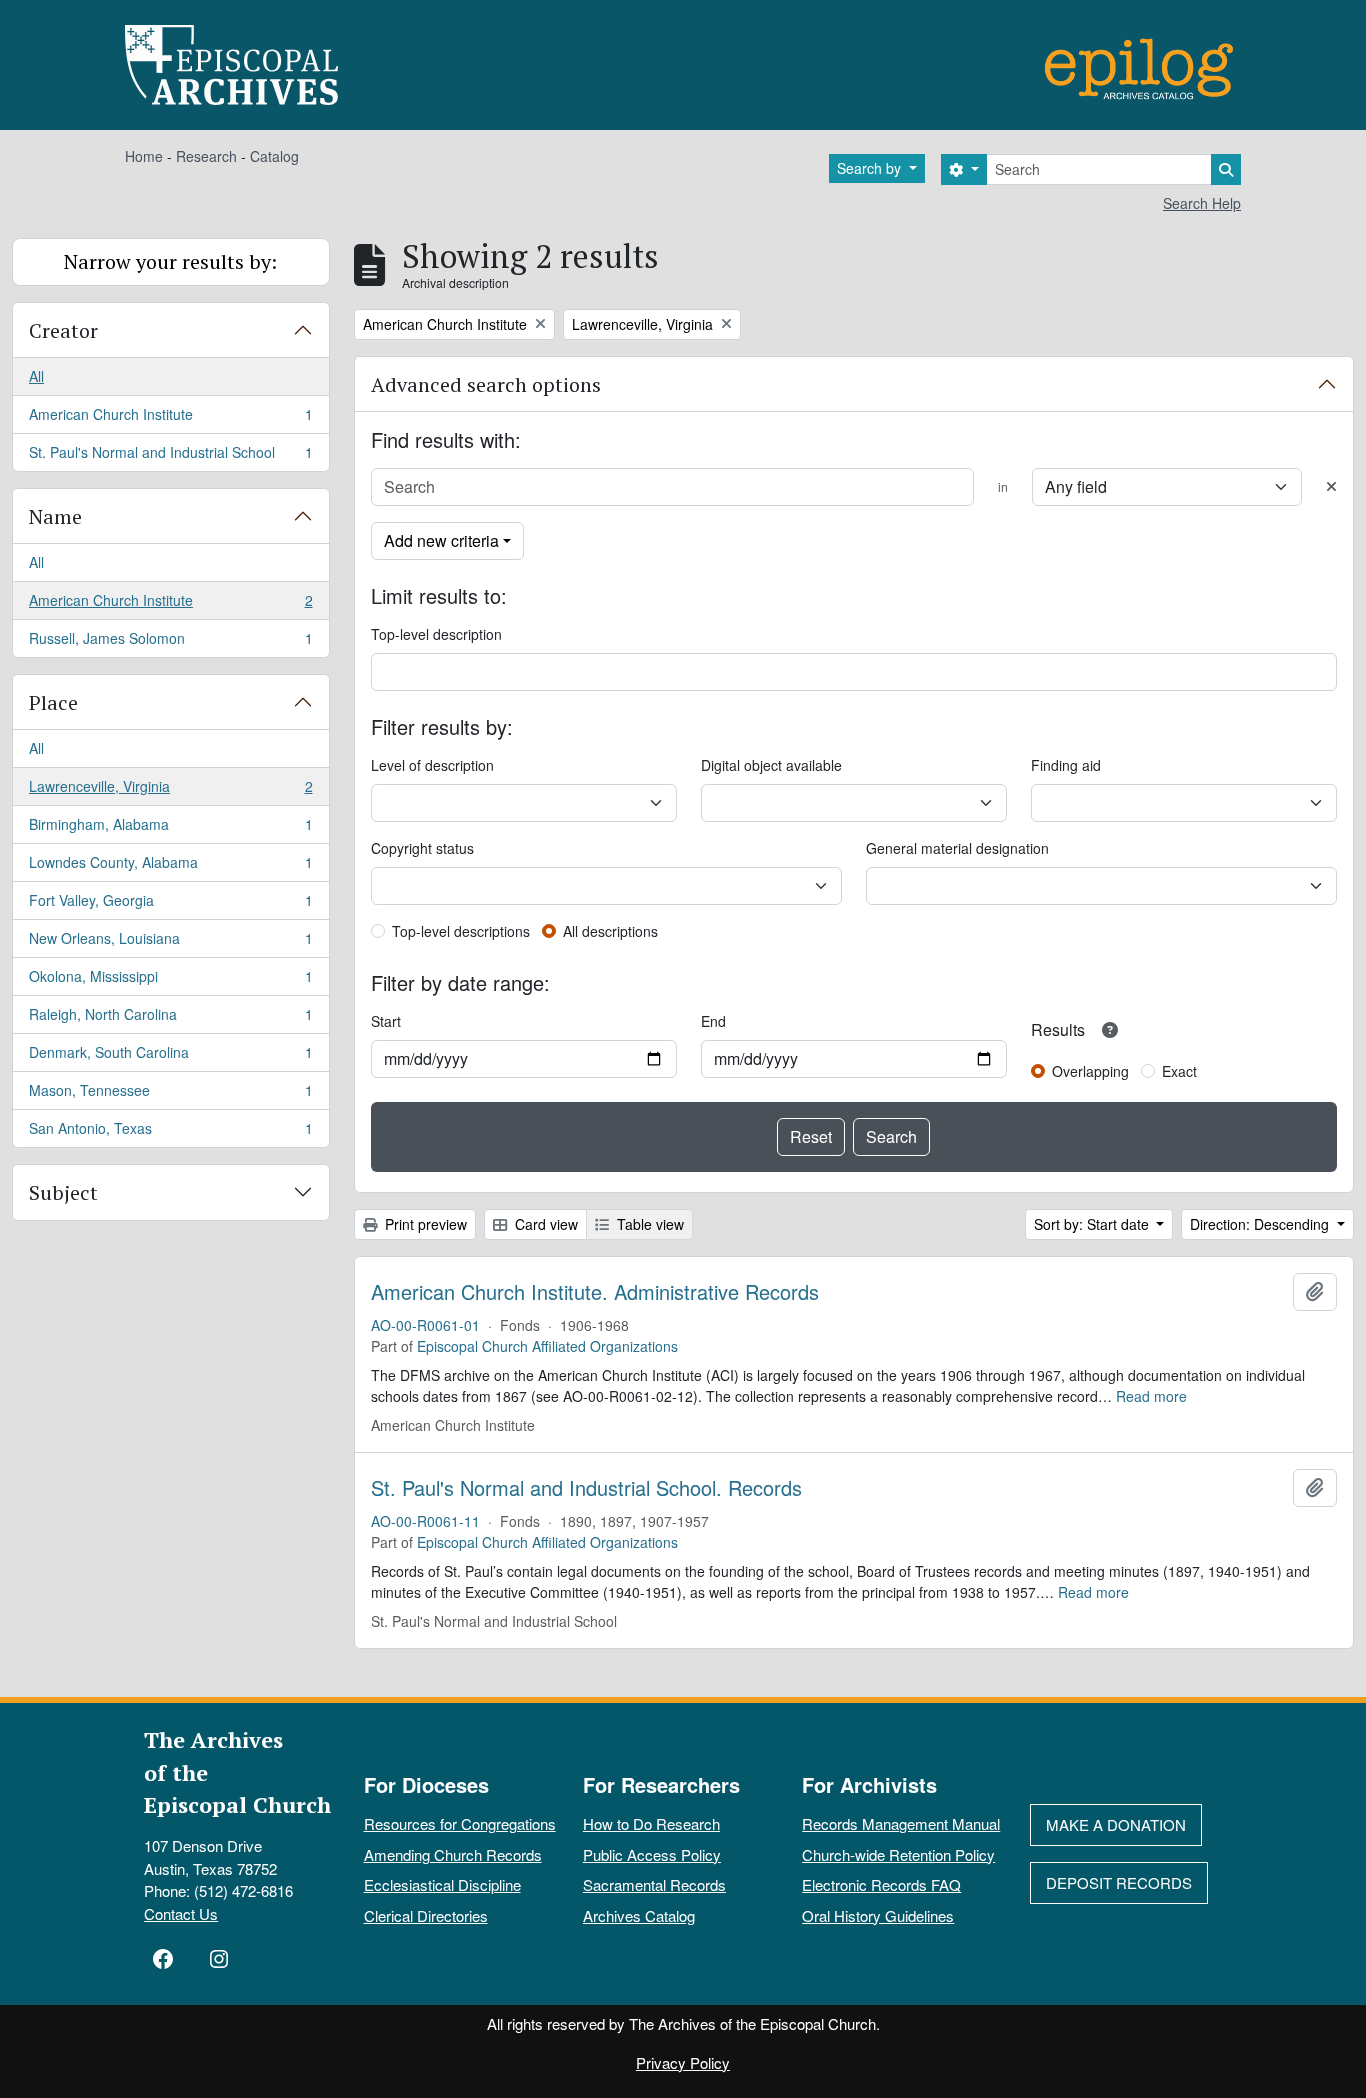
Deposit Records (1119, 1882)
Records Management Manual (901, 1823)
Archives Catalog (639, 1915)
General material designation (957, 848)
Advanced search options (486, 384)
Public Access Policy (652, 1854)
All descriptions (610, 931)
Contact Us (181, 1913)
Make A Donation (1116, 1824)
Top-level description (436, 634)
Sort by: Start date (1093, 1224)
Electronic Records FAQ (881, 1884)
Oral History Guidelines (878, 1915)
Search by (871, 168)
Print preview (424, 1224)
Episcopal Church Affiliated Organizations (547, 1346)
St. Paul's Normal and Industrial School (170, 456)
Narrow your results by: (170, 261)
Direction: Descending (1261, 1224)
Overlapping (1090, 1071)
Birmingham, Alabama (170, 829)
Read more (1151, 1396)
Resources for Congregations (460, 1823)
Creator (63, 330)
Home (144, 156)
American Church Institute (170, 419)
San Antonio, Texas (170, 1132)
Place (53, 702)
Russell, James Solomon (170, 642)
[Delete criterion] (1331, 486)
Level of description (432, 765)
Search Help (1202, 203)
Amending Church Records (453, 1854)
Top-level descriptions (461, 931)
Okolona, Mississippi (170, 981)
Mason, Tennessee (170, 1095)
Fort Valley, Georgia (170, 905)
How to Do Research (651, 1823)
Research (206, 156)
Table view (648, 1224)
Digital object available (771, 765)
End (713, 1021)
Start (386, 1021)
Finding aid (1066, 765)
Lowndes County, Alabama (170, 867)
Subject (63, 1192)
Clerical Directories (426, 1915)
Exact (1179, 1071)
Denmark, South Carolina (170, 1057)
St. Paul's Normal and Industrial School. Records (586, 1488)
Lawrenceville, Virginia (170, 791)
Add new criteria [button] (441, 540)
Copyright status (422, 848)
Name (55, 516)
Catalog (274, 156)
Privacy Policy (683, 2062)
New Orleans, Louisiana (170, 943)
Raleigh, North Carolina (170, 1019)
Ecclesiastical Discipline (442, 1884)
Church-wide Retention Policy (898, 1854)
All (36, 376)
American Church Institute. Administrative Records (595, 1292)
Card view (544, 1224)
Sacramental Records (654, 1884)
